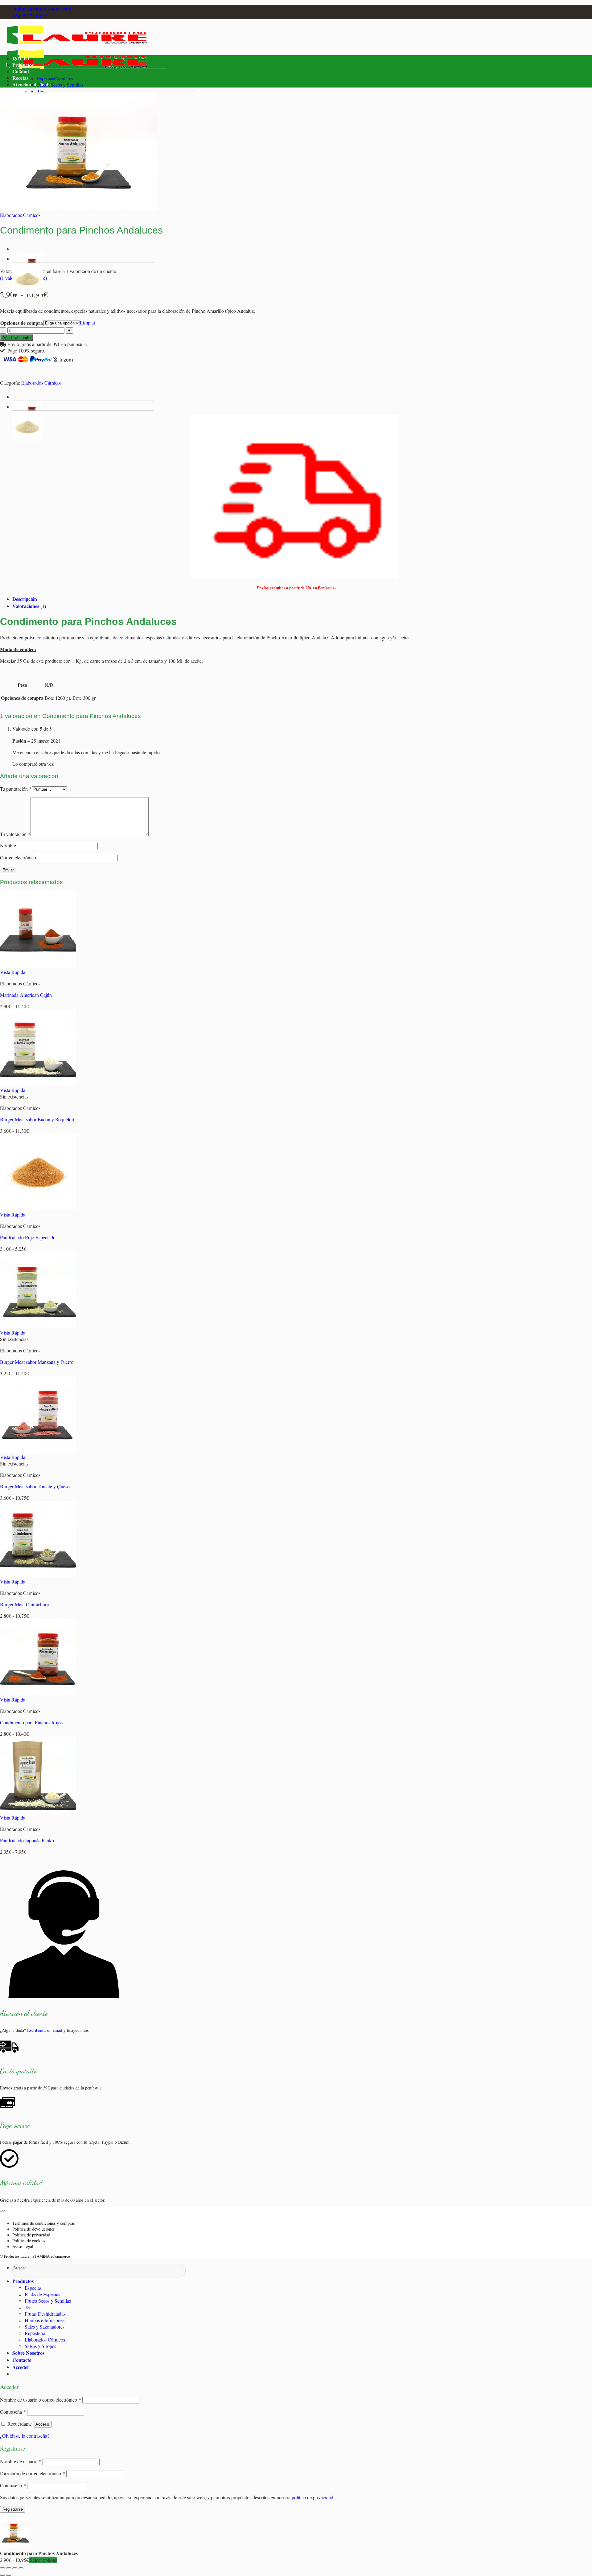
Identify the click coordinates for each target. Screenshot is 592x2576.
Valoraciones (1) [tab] (29, 606)
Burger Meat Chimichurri (25, 1604)
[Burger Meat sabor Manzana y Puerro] (38, 1326)
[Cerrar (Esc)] (21, 2568)
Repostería (35, 2333)
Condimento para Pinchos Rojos (31, 1722)
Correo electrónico (18, 857)
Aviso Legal (23, 2246)
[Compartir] (15, 2568)
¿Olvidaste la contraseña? (25, 2436)
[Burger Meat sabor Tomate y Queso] (38, 1451)
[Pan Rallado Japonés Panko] (38, 1811)
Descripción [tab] (25, 599)
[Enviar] (14, 2276)
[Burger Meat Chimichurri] (38, 1575)
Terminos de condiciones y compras (43, 2223)
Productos (23, 65)
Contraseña (13, 2412)
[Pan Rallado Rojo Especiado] (38, 1208)
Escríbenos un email (45, 2030)
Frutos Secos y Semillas (60, 85)
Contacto (22, 2360)
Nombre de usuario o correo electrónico (41, 2400)
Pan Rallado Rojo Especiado (28, 1237)
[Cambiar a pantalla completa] (9, 2568)
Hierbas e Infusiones (45, 2320)
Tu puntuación (16, 789)
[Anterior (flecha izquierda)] (2, 2575)
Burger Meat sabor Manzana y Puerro (37, 1362)
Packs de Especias (42, 2294)
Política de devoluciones (33, 2229)
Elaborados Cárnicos (20, 215)
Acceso (42, 2424)
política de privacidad (312, 2497)
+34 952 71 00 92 (30, 16)
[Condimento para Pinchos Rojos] (38, 1693)
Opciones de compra (22, 323)
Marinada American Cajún (26, 995)
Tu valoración (15, 834)
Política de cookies (29, 2241)
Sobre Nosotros (28, 2353)
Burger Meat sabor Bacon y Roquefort (37, 1119)
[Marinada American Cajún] (38, 966)
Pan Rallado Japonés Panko (27, 1840)
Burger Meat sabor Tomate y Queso (35, 1486)
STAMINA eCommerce (51, 2256)
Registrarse (13, 2509)
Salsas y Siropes (40, 2346)
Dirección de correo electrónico (33, 2473)
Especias (45, 78)
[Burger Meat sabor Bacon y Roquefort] (38, 1084)
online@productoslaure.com (42, 8)
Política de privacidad (31, 2235)
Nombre (8, 845)
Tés (40, 91)
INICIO (21, 58)
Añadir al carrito (16, 338)
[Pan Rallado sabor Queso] (28, 292)
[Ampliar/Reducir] (2, 2568)
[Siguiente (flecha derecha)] (9, 2575)
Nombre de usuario (21, 2461)
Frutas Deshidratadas (45, 2314)
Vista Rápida (13, 972)
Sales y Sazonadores (45, 2327)
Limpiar (88, 322)
